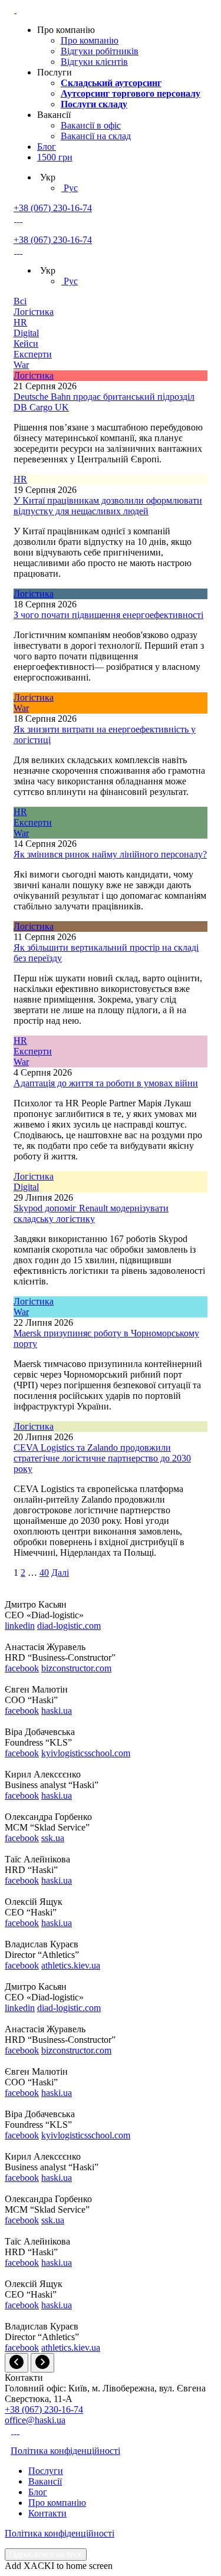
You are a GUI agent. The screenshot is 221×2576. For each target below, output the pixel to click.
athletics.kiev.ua (71, 1965)
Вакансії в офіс (91, 125)
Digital (26, 333)
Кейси (26, 344)
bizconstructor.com (76, 1668)
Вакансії (45, 2481)
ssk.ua (53, 1838)
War (21, 365)
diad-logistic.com (69, 1626)
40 (44, 1573)
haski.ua (57, 1711)
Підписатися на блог (46, 2554)
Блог (47, 147)
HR (20, 322)
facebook (22, 1668)
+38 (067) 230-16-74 (53, 208)
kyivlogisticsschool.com (86, 1753)
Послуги (46, 2471)
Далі (60, 1573)
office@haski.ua (35, 2420)
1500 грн (55, 157)
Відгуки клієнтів (94, 62)
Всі (20, 301)
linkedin (20, 1626)
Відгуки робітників (100, 51)
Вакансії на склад (96, 136)
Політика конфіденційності (65, 2451)
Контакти (47, 2513)
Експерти (33, 354)
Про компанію (90, 40)
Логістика (34, 312)
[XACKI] (15, 10)
